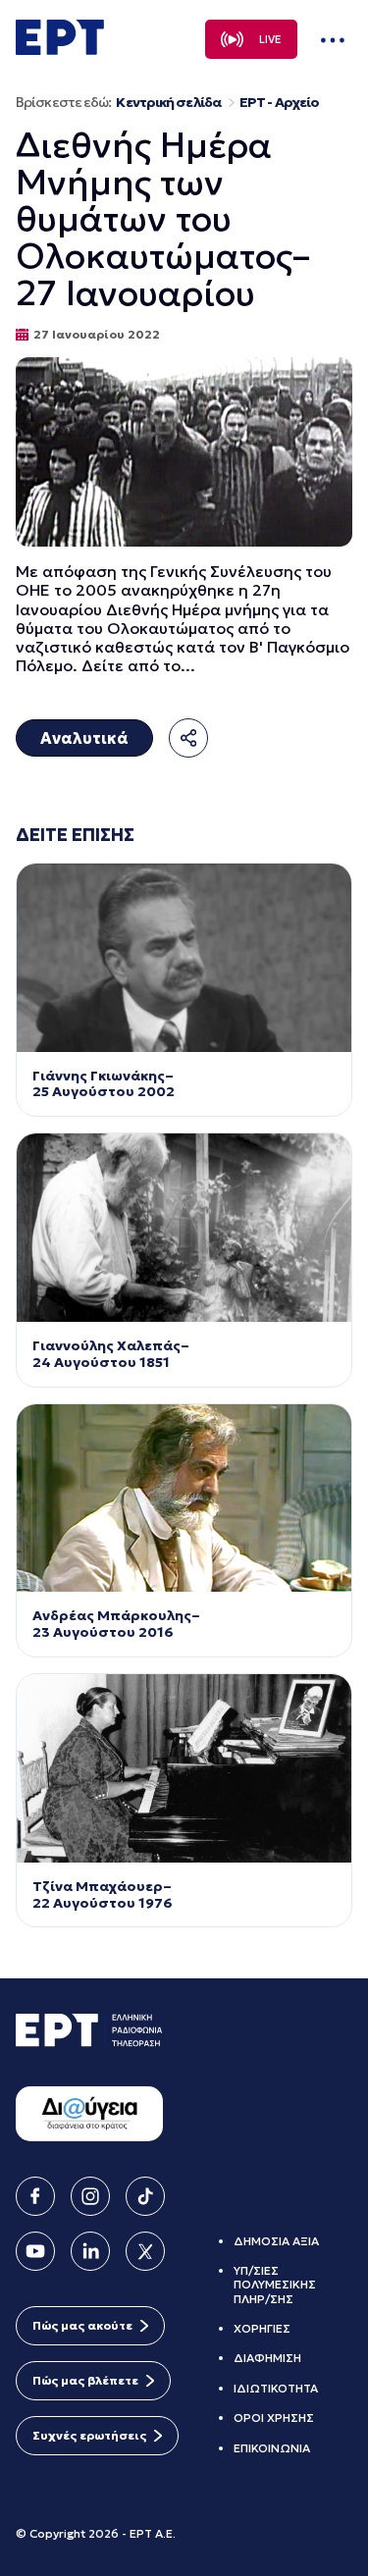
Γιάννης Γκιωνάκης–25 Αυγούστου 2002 (105, 1084)
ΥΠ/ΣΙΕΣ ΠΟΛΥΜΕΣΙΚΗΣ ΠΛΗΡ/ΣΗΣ (275, 2285)
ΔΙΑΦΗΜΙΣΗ (267, 2358)
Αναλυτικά (84, 738)
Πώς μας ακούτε (82, 2325)
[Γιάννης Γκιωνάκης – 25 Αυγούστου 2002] (184, 958)
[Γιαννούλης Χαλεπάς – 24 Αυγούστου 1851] (184, 1228)
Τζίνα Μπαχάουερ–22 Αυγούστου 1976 (103, 1895)
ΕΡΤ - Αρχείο (279, 103)
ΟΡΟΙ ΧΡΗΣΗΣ (274, 2418)
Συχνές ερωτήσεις (89, 2435)
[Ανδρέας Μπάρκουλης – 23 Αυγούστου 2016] (184, 1498)
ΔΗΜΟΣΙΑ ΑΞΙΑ (276, 2241)
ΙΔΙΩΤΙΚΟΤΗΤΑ (276, 2388)
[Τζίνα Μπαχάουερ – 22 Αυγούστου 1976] (184, 1768)
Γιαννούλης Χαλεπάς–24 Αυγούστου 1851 (111, 1354)
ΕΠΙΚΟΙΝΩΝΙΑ (272, 2448)
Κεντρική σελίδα (168, 103)
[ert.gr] (60, 49)
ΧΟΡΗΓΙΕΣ (262, 2328)
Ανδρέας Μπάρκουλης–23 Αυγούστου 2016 (116, 1624)
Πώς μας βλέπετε (85, 2380)
